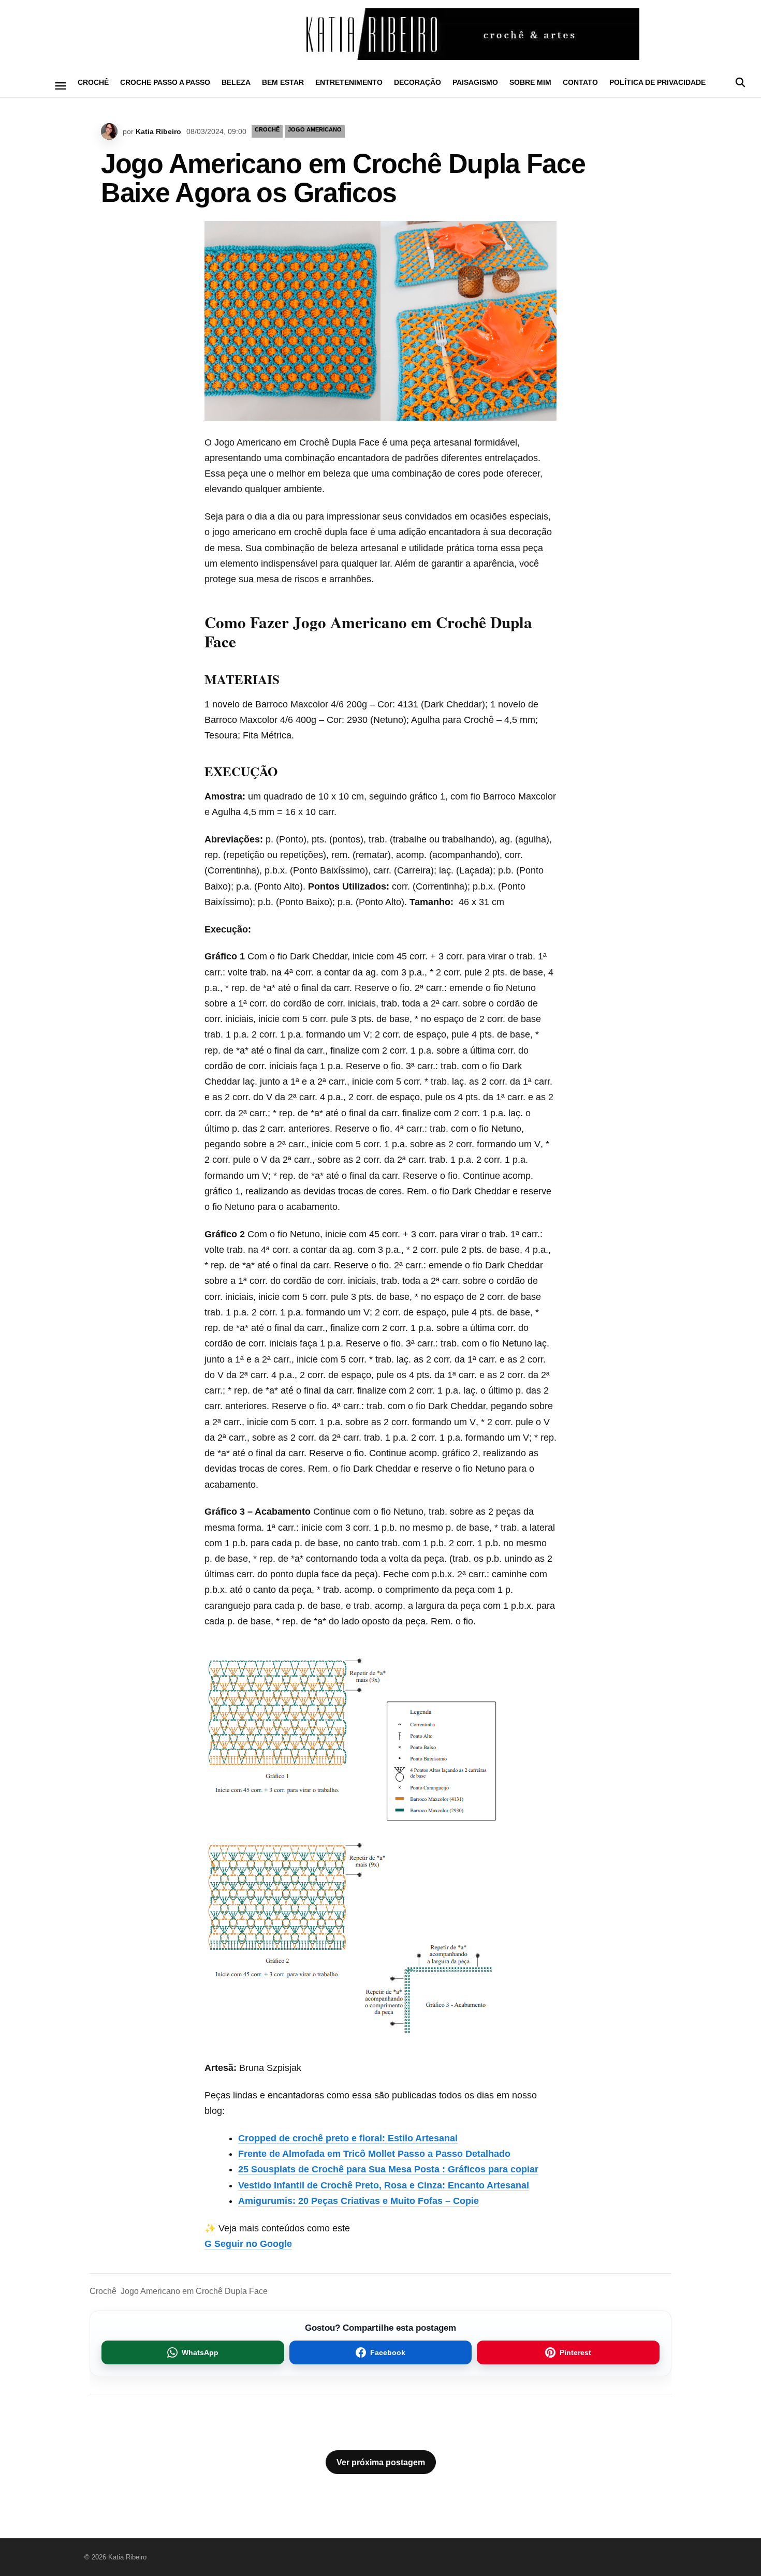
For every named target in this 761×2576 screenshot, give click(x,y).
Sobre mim (530, 82)
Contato (580, 82)
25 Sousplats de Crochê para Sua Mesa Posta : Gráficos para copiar (388, 2169)
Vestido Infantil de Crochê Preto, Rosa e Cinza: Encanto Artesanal (384, 2185)
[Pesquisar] (740, 82)
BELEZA (236, 82)
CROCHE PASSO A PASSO (165, 82)
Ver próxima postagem (381, 2462)
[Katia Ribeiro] (380, 34)
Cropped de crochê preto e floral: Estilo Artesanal (348, 2138)
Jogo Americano (315, 129)
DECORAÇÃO (418, 82)
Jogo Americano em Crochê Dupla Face (194, 2291)
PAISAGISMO (475, 82)
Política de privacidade (657, 82)
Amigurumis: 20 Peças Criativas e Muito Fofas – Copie (358, 2201)
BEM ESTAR (283, 82)
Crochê (103, 2291)
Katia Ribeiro (158, 131)
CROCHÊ (93, 82)
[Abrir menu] (61, 86)
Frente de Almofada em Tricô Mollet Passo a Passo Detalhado (374, 2154)
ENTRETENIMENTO (349, 82)
